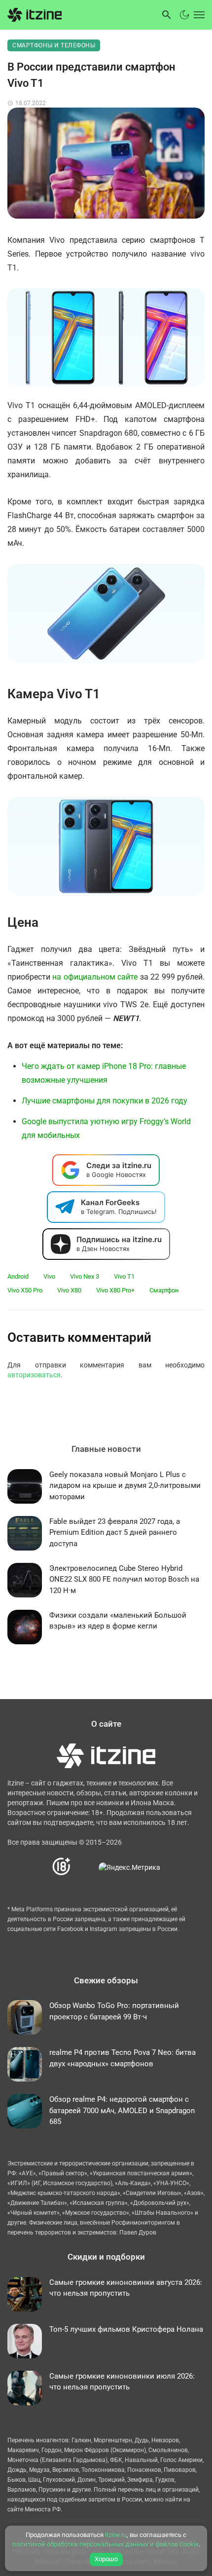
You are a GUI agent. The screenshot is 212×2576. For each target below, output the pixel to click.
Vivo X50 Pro (25, 1290)
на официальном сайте (96, 977)
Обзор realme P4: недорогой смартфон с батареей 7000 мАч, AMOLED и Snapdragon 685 (122, 2110)
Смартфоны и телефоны (54, 45)
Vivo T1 (124, 1276)
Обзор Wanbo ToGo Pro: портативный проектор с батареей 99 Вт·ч (114, 2011)
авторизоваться (34, 1375)
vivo (49, 1276)
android (18, 1276)
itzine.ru (116, 2535)
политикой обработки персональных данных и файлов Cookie (106, 2544)
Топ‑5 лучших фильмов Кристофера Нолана (126, 2329)
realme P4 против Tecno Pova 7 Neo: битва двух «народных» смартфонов (123, 2058)
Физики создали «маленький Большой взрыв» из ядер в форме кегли (118, 1621)
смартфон (164, 1290)
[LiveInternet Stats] (85, 1867)
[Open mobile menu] (198, 15)
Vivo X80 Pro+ (115, 1290)
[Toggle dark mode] (184, 15)
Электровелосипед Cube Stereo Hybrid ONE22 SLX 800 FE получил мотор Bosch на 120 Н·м (124, 1579)
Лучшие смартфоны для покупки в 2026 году (105, 1101)
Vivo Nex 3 (85, 1276)
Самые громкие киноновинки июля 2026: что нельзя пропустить (122, 2382)
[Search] (167, 15)
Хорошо (106, 2559)
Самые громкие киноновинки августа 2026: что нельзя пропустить (126, 2288)
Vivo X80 (69, 1290)
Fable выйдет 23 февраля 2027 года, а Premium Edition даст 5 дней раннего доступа (115, 1533)
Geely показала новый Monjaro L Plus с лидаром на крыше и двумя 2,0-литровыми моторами (125, 1486)
